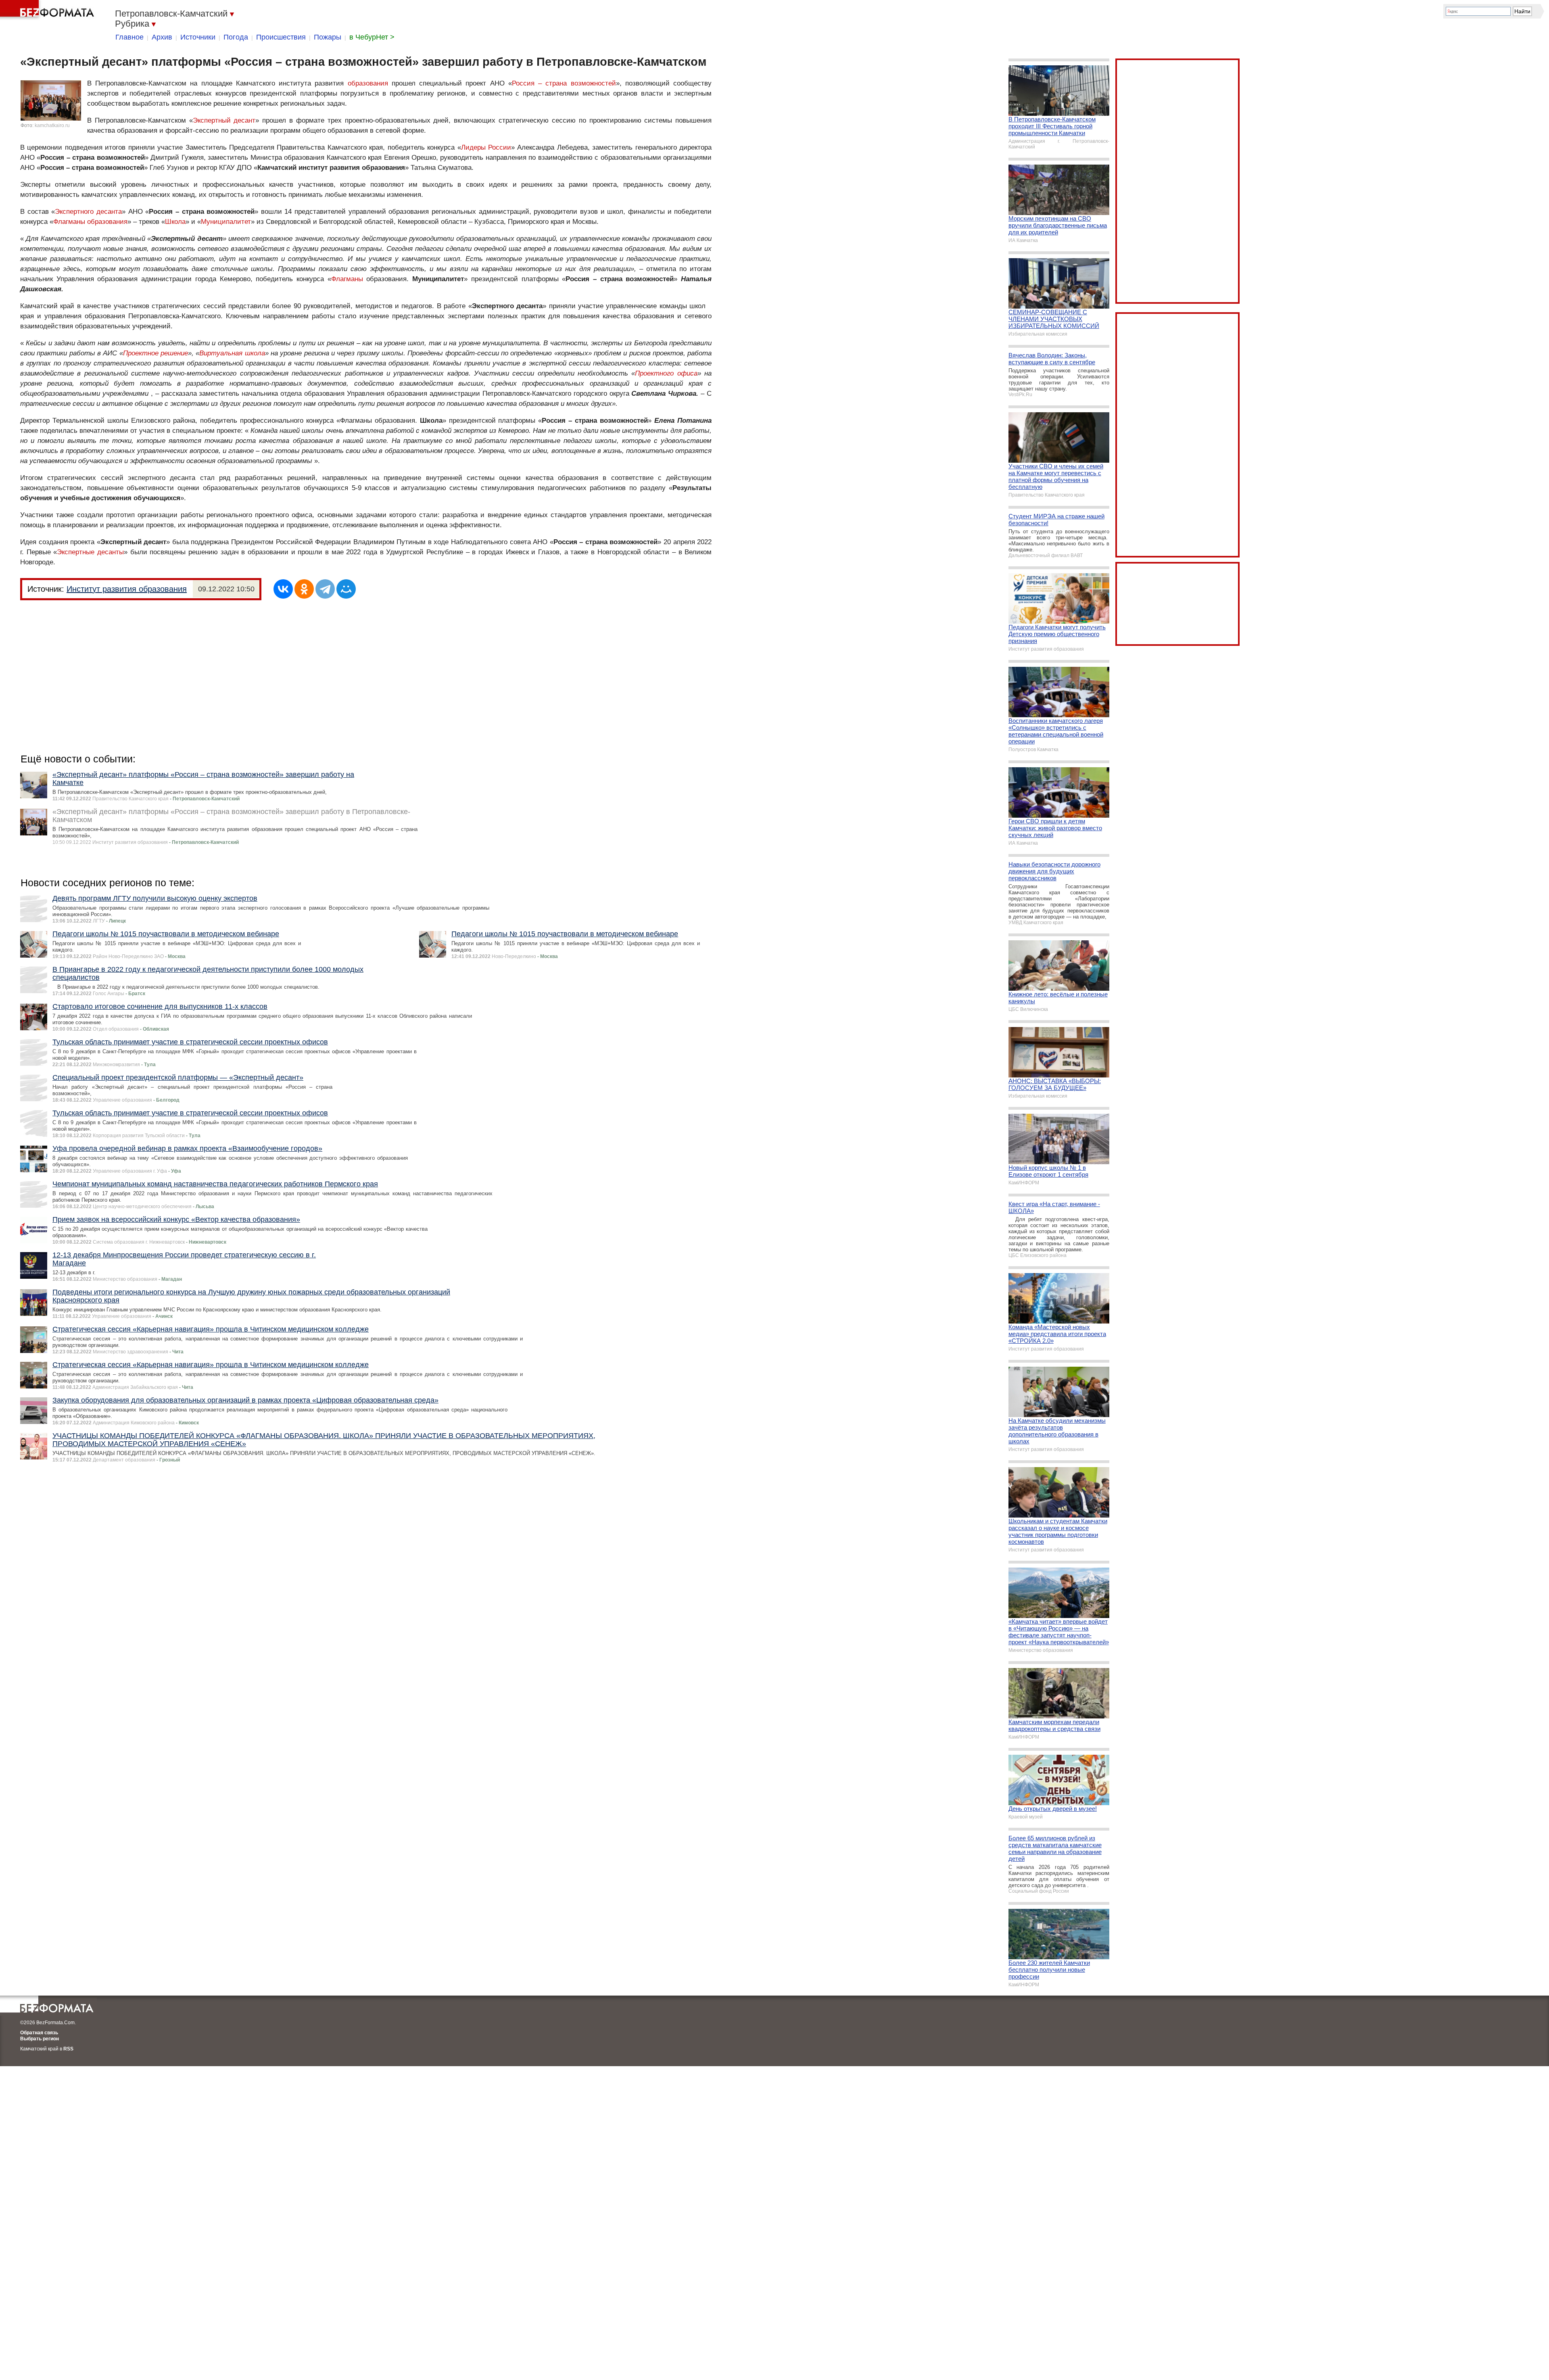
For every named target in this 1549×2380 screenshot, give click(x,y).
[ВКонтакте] (283, 589)
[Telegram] (325, 589)
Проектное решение (156, 353)
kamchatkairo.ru (52, 125)
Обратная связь (39, 2033)
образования (368, 83)
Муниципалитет (226, 222)
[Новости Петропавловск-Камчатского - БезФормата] (48, 10)
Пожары (328, 37)
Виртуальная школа (232, 353)
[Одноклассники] (304, 589)
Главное (129, 37)
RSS (68, 2049)
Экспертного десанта (88, 212)
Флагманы (347, 279)
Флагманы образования (90, 222)
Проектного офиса (666, 373)
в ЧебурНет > (372, 37)
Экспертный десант (224, 120)
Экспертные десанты (90, 552)
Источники (198, 37)
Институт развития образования (127, 589)
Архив (162, 37)
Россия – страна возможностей (564, 83)
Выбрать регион (40, 2039)
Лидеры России (486, 147)
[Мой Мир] (346, 589)
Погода (236, 37)
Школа (175, 222)
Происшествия (281, 37)
